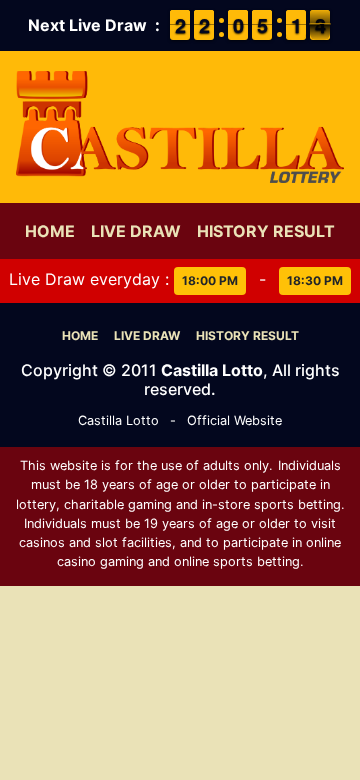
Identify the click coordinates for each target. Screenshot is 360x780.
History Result (266, 231)
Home (50, 231)
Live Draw (136, 231)
